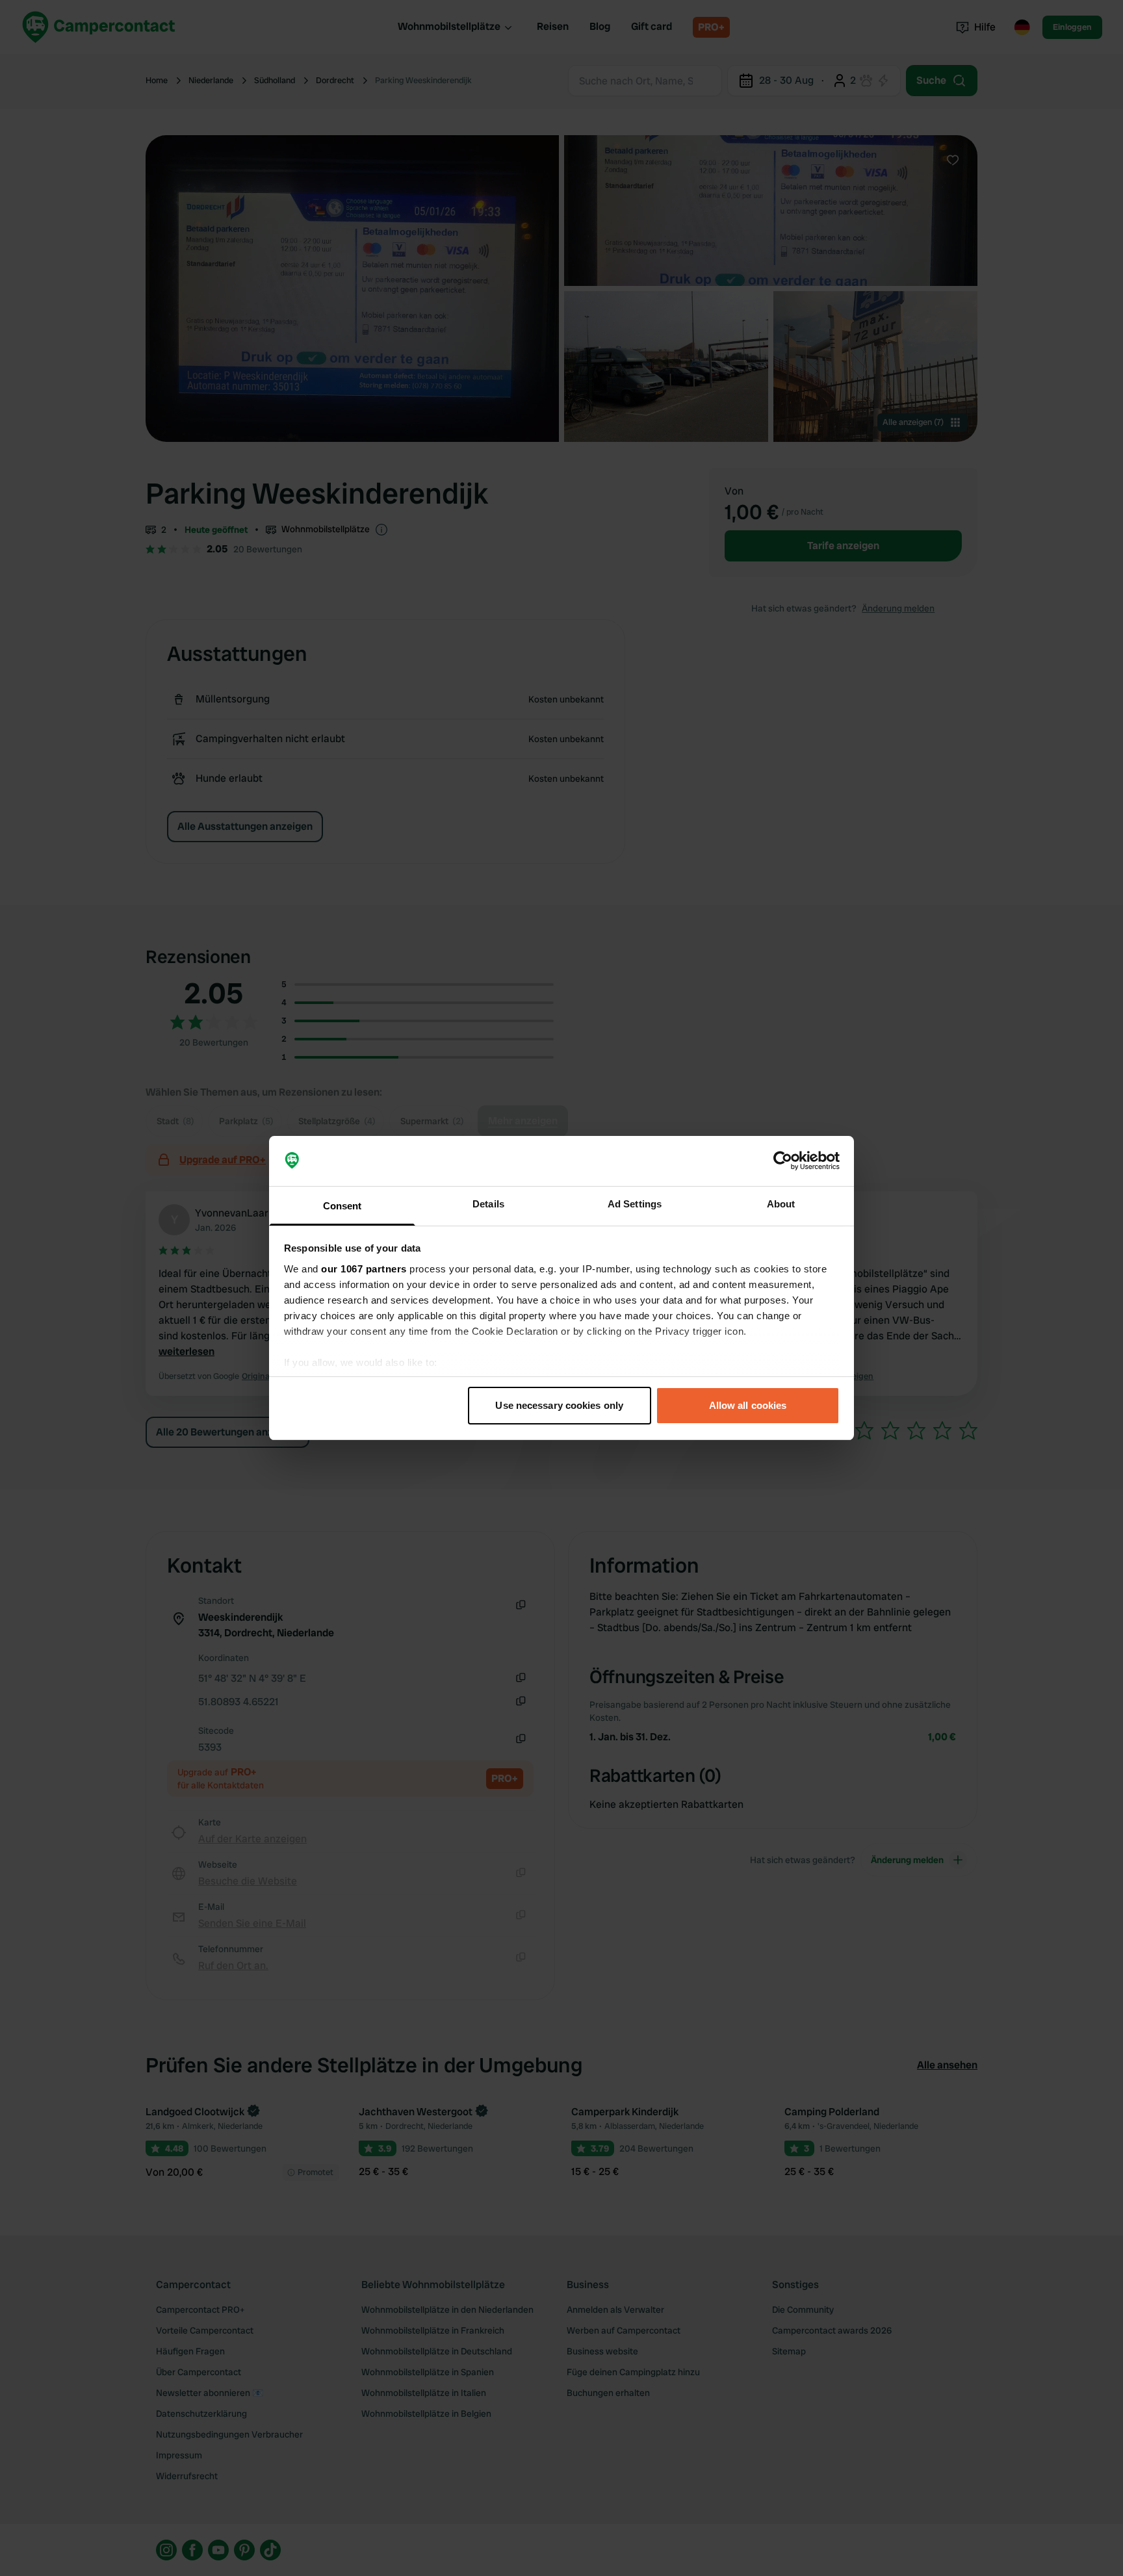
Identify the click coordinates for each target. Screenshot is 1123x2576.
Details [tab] (488, 1204)
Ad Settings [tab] (635, 1204)
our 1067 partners (364, 1269)
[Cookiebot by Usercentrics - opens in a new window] (783, 1161)
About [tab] (781, 1204)
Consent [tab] (342, 1206)
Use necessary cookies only (559, 1405)
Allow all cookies (748, 1405)
